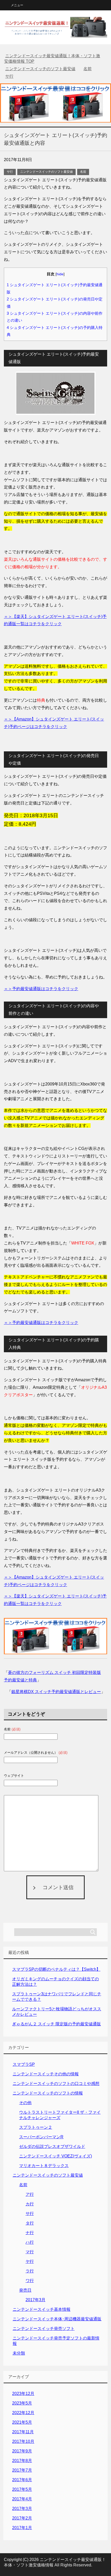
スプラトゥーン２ (36, 2127)
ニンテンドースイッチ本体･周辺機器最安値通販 (57, 2319)
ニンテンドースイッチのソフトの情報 (48, 2093)
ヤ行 (30, 2261)
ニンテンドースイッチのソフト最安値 (46, 172)
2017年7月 (22, 2470)
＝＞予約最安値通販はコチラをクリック (41, 989)
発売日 (25, 2290)
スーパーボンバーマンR (41, 2137)
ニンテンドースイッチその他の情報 (46, 2074)
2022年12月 (23, 2413)
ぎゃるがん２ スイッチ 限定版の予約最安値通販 (57, 2024)
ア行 (30, 2194)
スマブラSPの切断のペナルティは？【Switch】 (56, 1969)
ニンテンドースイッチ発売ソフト (44, 2329)
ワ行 (30, 2281)
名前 (83, 172)
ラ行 (30, 2271)
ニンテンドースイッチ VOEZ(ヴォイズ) (55, 2156)
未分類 (19, 2353)
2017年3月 (35, 2300)
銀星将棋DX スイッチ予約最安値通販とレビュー (56, 1692)
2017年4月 (22, 2499)
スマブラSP (24, 2064)
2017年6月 (22, 2480)
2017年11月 (23, 2432)
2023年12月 (23, 2394)
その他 (25, 2103)
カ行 (30, 2204)
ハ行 (30, 2242)
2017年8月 (22, 2461)
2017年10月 (23, 2441)
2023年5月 (22, 2403)
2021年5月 (22, 2422)
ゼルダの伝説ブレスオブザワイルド (52, 2146)
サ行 (10, 172)
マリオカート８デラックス (44, 2166)
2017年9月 (22, 2451)
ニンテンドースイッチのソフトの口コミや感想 (56, 2084)
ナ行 (30, 2233)
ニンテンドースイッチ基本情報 (42, 2309)
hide (60, 274)
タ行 (30, 2223)
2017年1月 (22, 2528)
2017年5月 (22, 2489)
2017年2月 (22, 2518)
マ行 (30, 2252)
